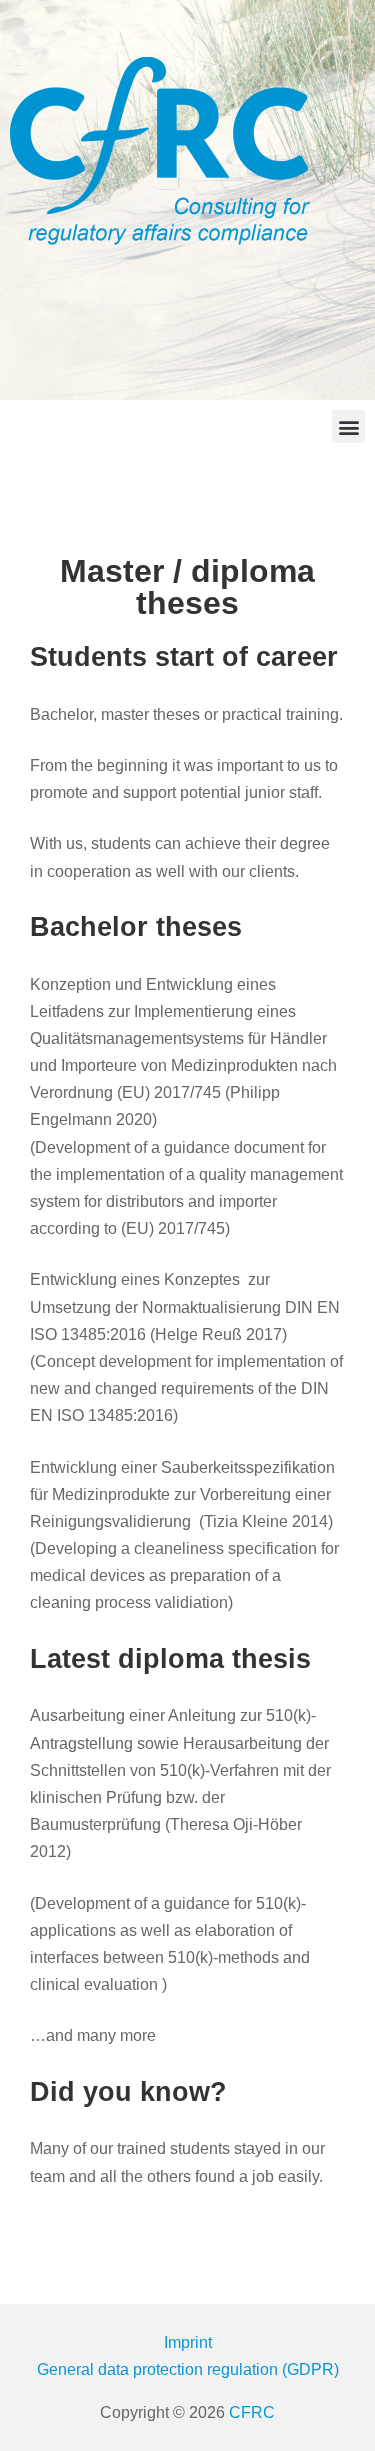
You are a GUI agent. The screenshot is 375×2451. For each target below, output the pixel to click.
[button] (348, 426)
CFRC (252, 2412)
